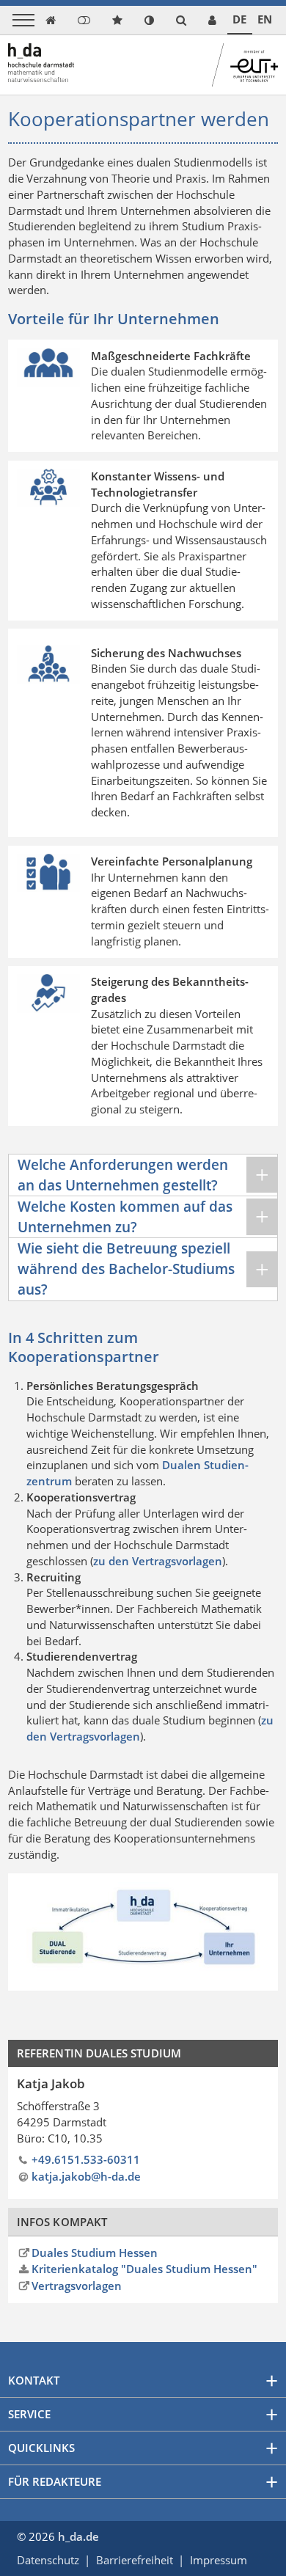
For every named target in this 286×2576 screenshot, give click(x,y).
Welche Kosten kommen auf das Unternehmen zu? (125, 1216)
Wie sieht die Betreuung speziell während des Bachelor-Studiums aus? (126, 1269)
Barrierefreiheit (135, 2560)
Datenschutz (48, 2560)
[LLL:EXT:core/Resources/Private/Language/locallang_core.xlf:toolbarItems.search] (181, 20)
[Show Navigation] (23, 20)
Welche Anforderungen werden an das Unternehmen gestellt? (123, 1175)
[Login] (84, 20)
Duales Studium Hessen (95, 2253)
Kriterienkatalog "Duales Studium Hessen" (144, 2269)
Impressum (219, 2560)
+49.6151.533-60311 (86, 2159)
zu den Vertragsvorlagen (158, 1561)
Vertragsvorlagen (77, 2286)
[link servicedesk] (212, 20)
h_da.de (78, 2536)
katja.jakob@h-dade (86, 2176)
